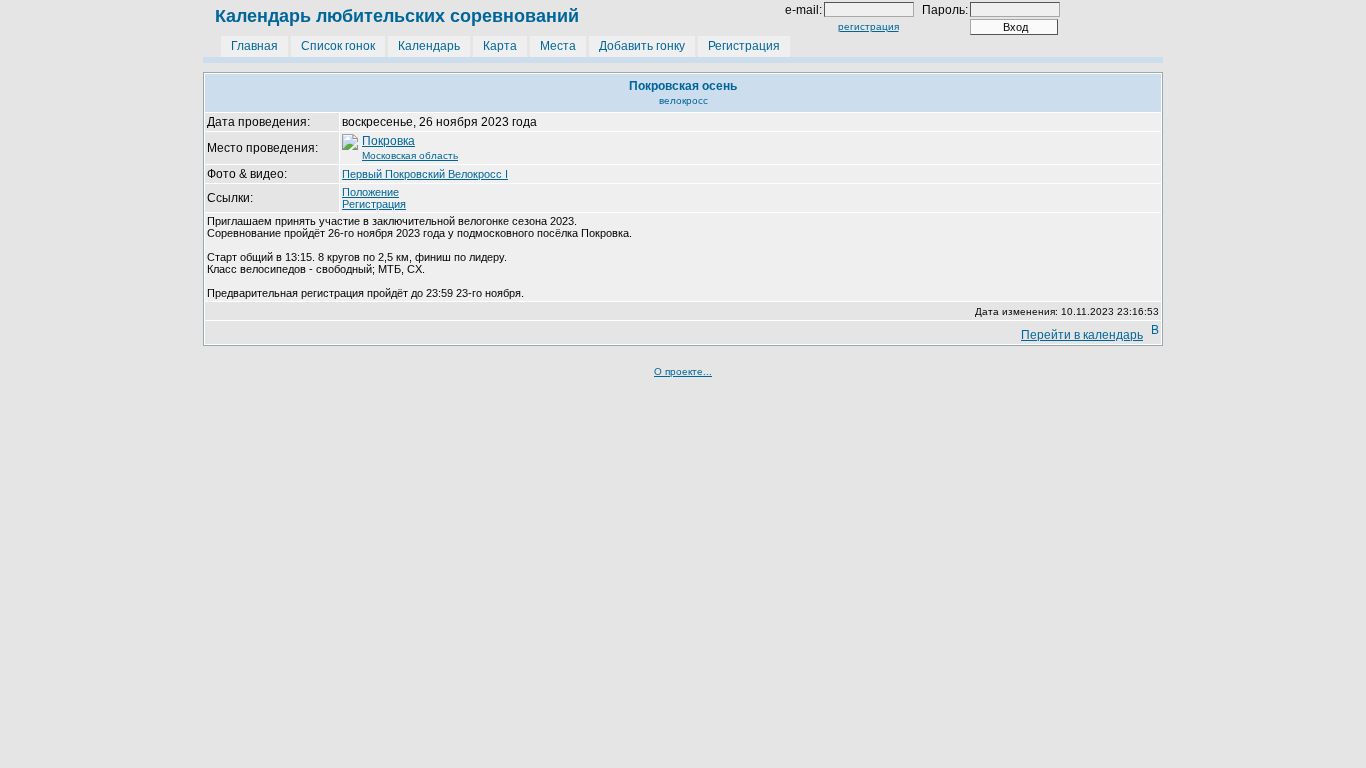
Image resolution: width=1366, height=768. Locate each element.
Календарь (429, 46)
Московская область (410, 155)
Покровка (388, 141)
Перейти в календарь (1082, 335)
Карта (500, 46)
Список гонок (338, 46)
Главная (254, 46)
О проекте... (683, 371)
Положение (370, 192)
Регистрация (744, 46)
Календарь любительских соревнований (397, 16)
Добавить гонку (642, 46)
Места (558, 46)
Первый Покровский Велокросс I (425, 174)
